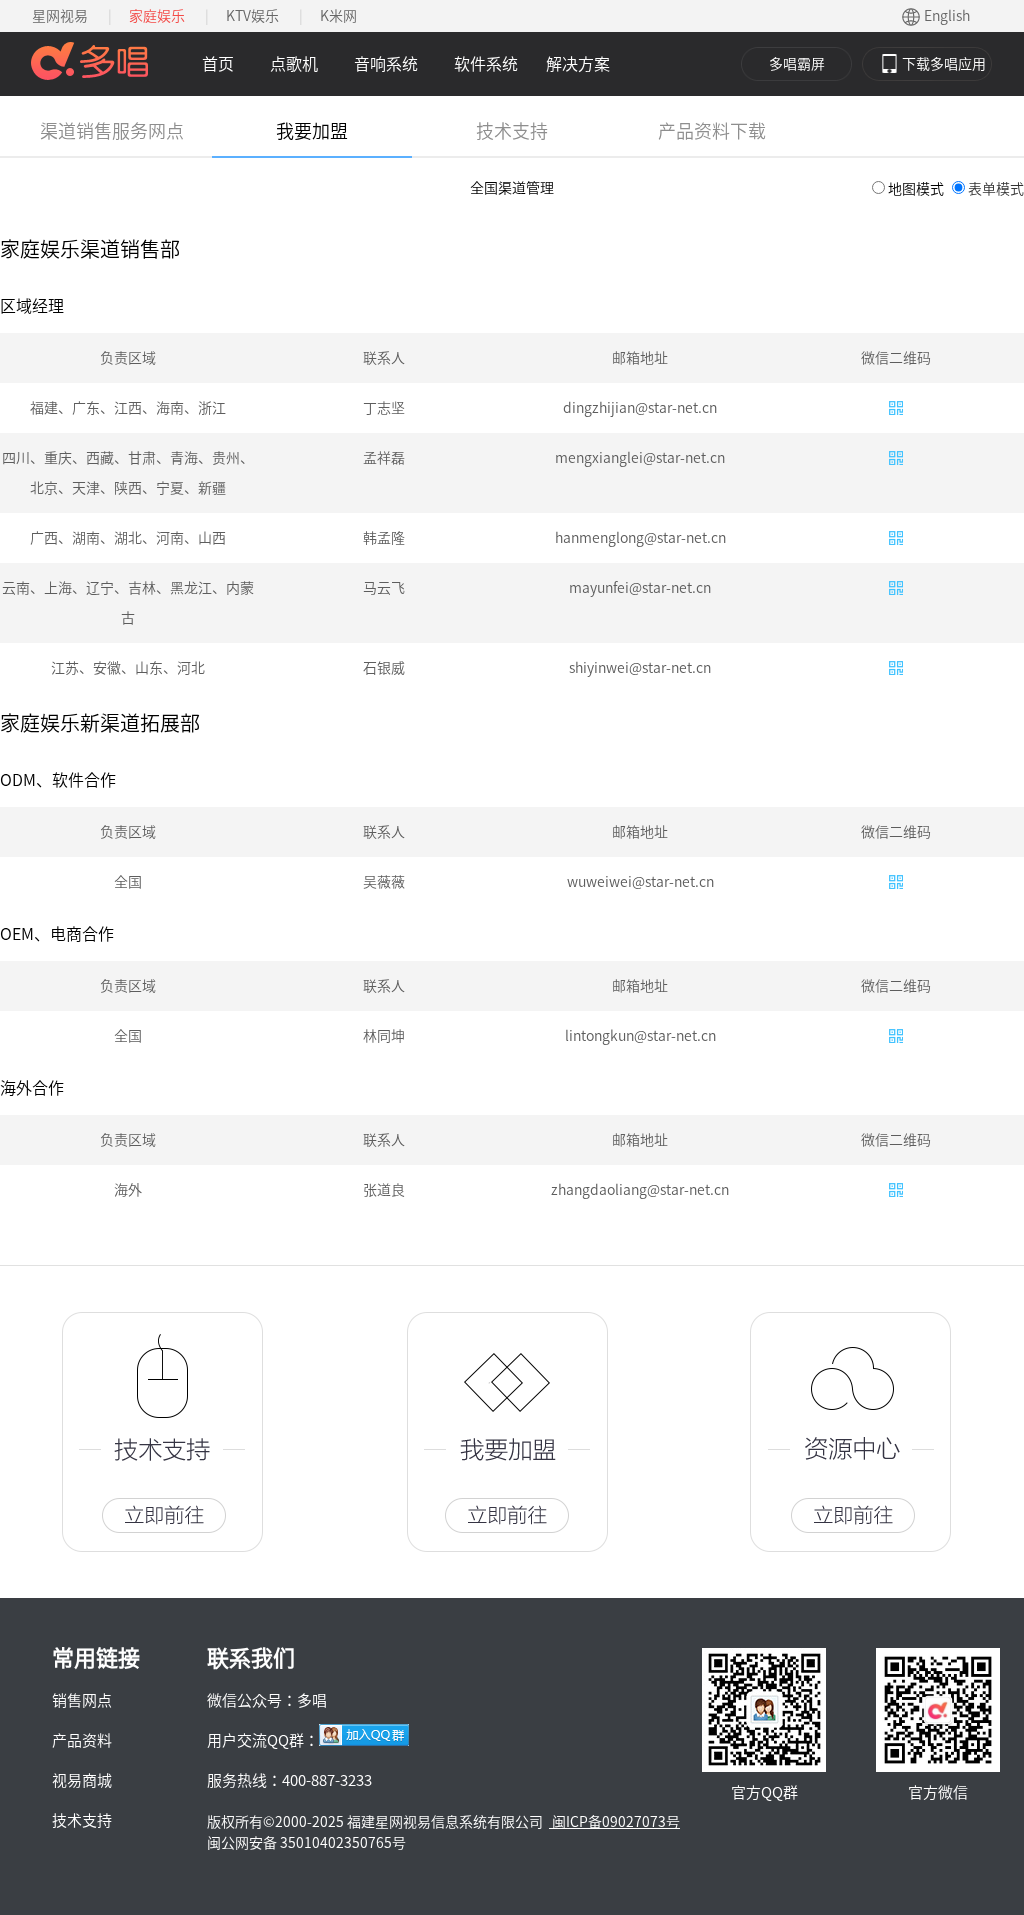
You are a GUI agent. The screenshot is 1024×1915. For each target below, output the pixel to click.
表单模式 (996, 189)
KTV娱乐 (252, 16)
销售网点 (82, 1700)
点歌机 (294, 64)
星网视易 (60, 16)
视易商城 (82, 1780)
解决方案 (578, 64)
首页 (218, 64)
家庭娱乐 (157, 16)
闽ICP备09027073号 (614, 1822)
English (947, 16)
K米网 (338, 16)
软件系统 (486, 64)
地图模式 (916, 189)
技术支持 (82, 1820)
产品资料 (82, 1740)
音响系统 (386, 64)
